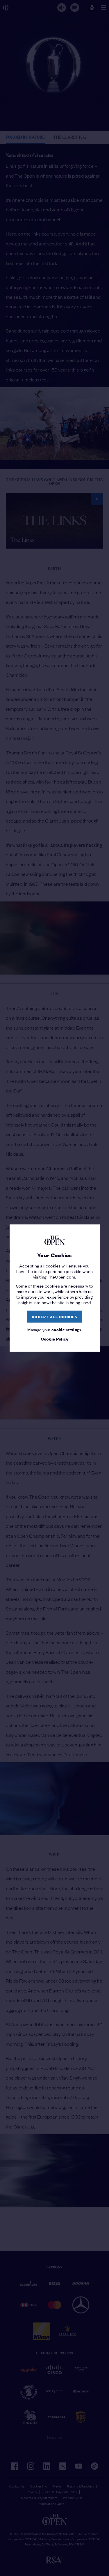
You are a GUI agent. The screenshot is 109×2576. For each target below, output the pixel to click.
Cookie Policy (55, 1339)
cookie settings (67, 1329)
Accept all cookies (54, 1317)
